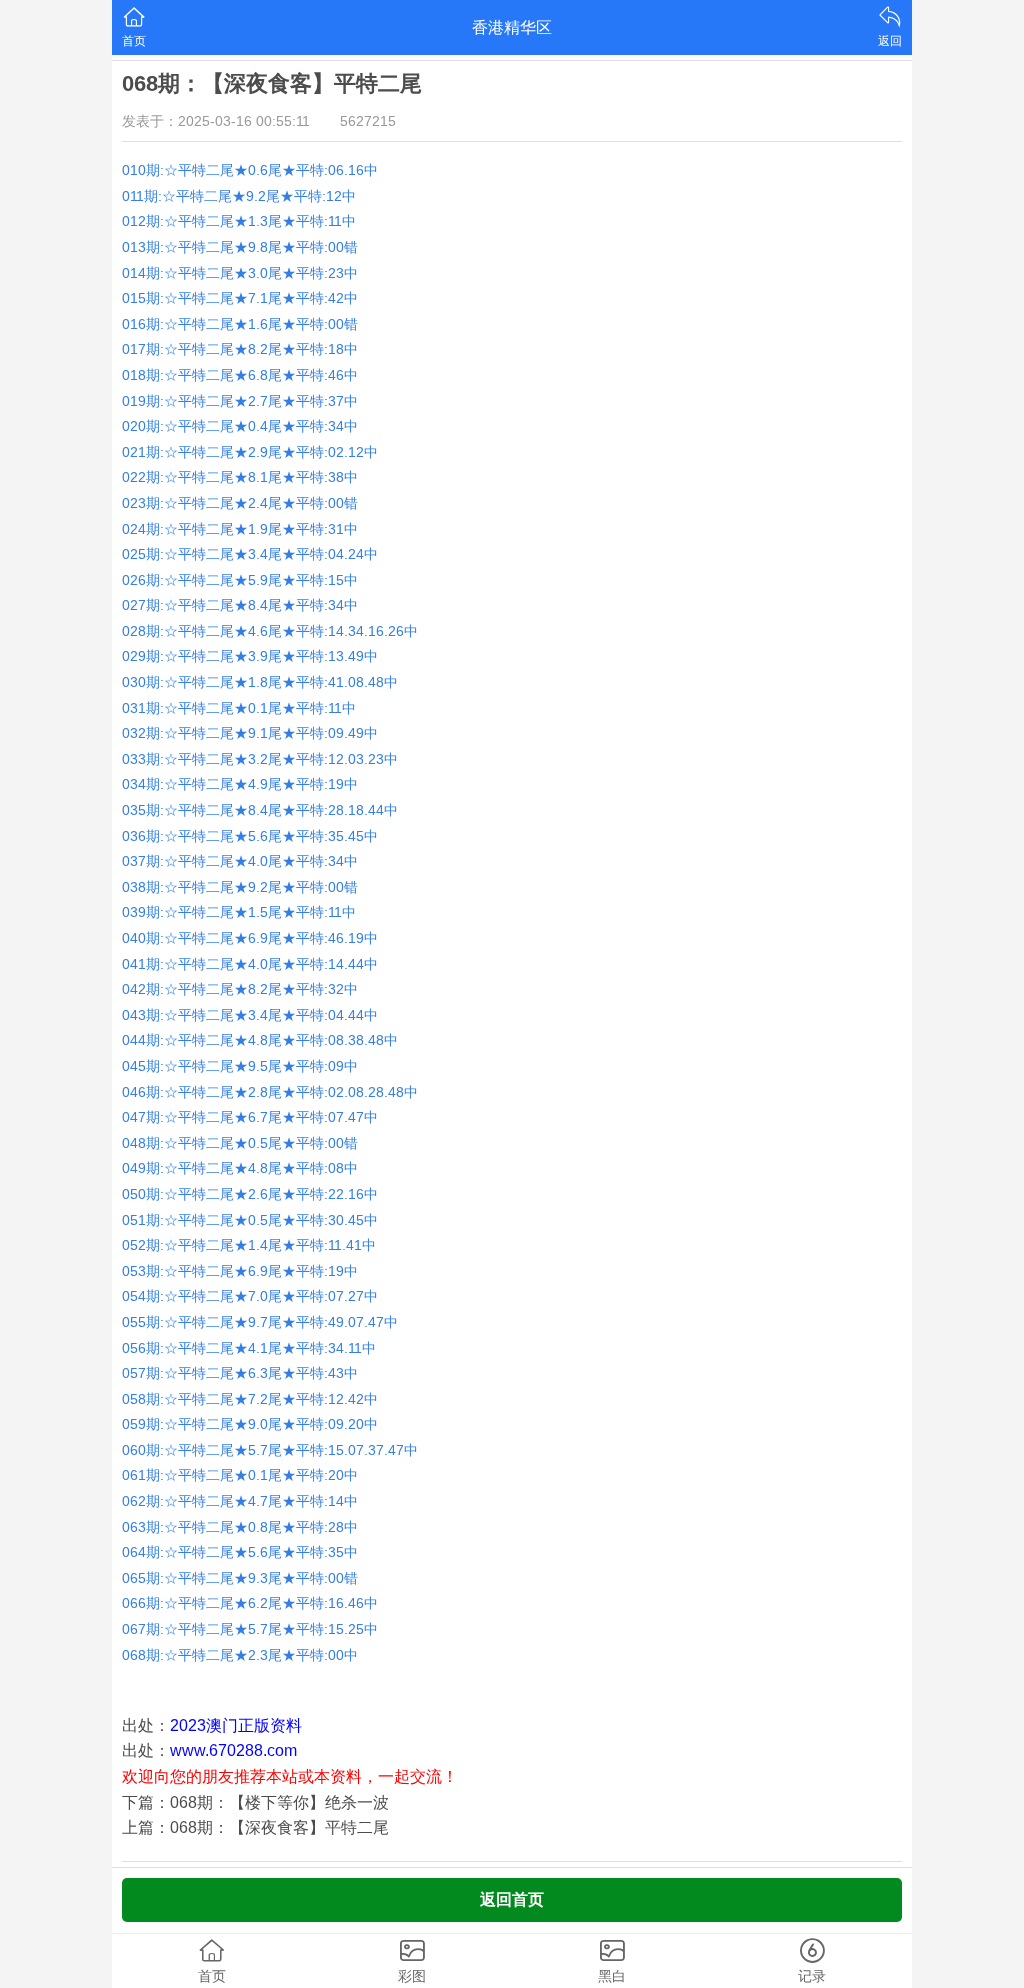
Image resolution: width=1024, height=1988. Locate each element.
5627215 (368, 121)
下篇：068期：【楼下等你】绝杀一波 (255, 1802)
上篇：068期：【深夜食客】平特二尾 (255, 1827)
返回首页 (512, 1899)
